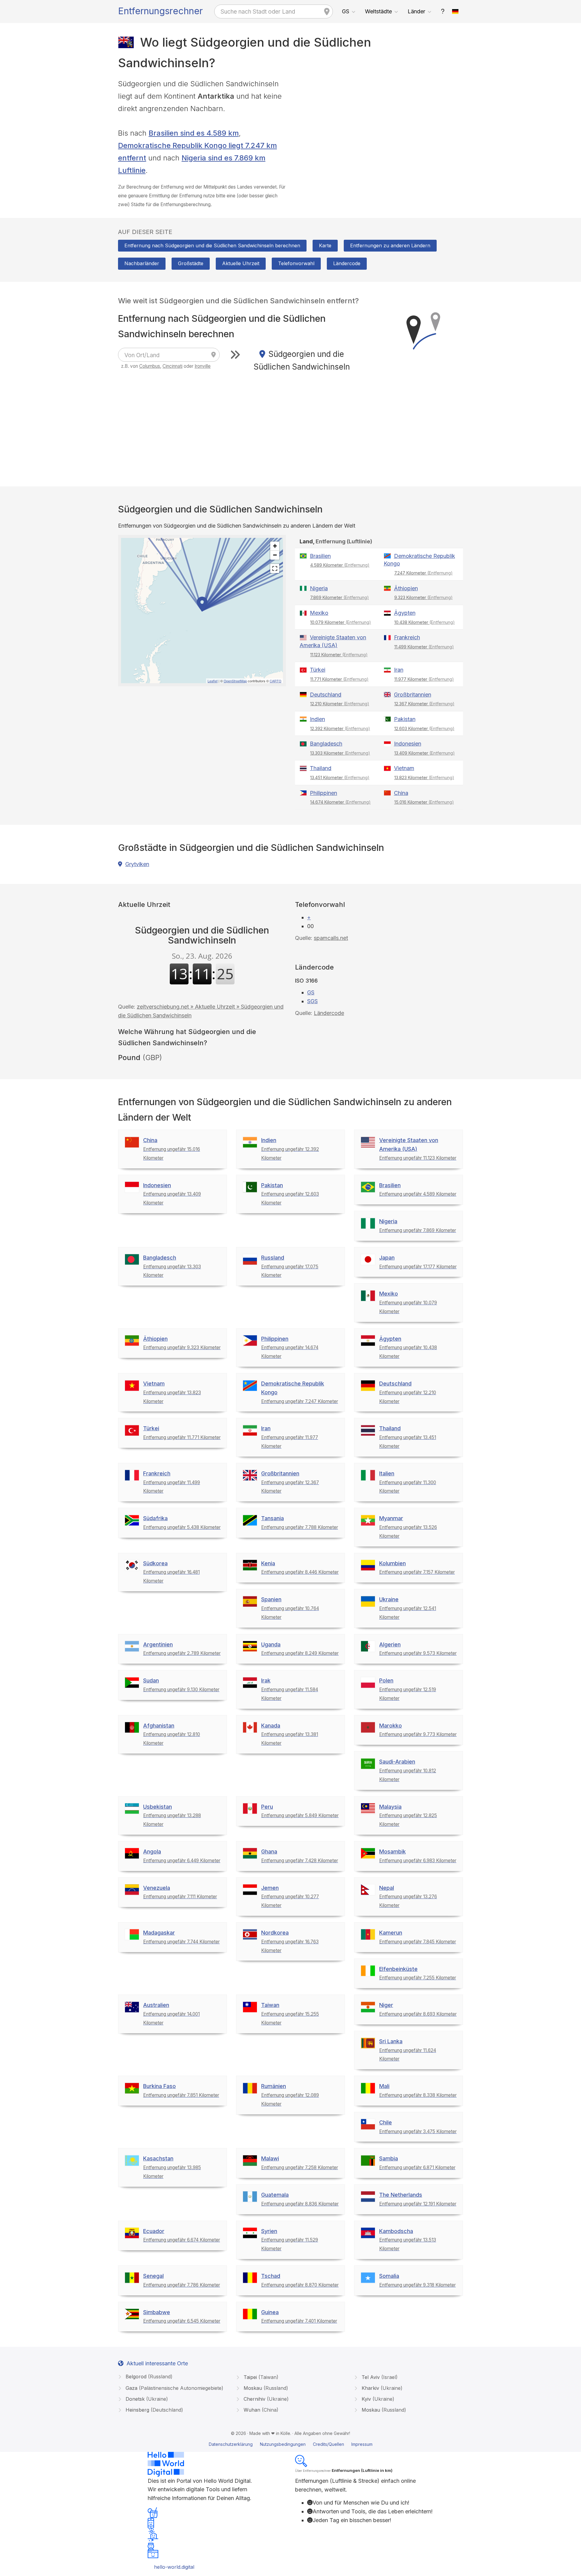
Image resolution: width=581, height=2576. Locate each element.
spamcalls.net (331, 938)
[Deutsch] (455, 12)
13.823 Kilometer (424, 777)
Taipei (260, 2377)
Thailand (321, 768)
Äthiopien (406, 588)
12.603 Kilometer (424, 728)
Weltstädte (378, 11)
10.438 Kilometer (425, 622)
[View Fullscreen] (275, 568)
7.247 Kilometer (423, 573)
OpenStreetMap (235, 681)
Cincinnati (172, 366)
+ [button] (275, 546)
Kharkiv (381, 2388)
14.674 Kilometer (340, 802)
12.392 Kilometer (340, 728)
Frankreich (407, 637)
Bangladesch (326, 744)
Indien (317, 719)
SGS (312, 1001)
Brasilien (320, 556)
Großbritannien (413, 695)
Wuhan (260, 2410)
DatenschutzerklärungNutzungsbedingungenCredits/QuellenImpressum (291, 2444)
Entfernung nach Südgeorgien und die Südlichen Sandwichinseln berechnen (212, 245)
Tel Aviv (379, 2377)
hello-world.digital (174, 2567)
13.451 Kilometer (340, 777)
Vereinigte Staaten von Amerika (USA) (333, 641)
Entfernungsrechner (160, 11)
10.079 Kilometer (341, 622)
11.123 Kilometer (339, 655)
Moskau (265, 2388)
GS (346, 11)
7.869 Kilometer (340, 597)
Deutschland (326, 695)
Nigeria (319, 588)
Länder (416, 11)
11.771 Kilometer (339, 679)
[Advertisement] (379, 120)
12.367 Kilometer (424, 704)
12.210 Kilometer (340, 704)
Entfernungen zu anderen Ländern (390, 245)
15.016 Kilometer (424, 802)
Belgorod (148, 2377)
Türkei (318, 670)
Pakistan (405, 719)
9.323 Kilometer (423, 597)
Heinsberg (154, 2410)
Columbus (150, 366)
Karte (325, 245)
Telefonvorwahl (296, 263)
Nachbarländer (142, 263)
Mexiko (319, 613)
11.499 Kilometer (424, 647)
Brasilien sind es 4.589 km (194, 133)
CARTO (276, 681)
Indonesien (408, 744)
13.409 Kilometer (425, 753)
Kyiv (377, 2399)
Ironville (203, 366)
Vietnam (404, 768)
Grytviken (137, 864)
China (401, 793)
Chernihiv (265, 2399)
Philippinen (323, 793)
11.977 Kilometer (424, 679)
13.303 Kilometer (340, 753)
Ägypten (405, 613)
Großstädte (191, 263)
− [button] (275, 555)
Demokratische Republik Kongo (419, 560)
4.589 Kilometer (340, 565)
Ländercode (347, 263)
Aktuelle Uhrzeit (241, 263)
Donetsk (146, 2399)
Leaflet (213, 681)
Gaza (174, 2388)
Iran (399, 670)
